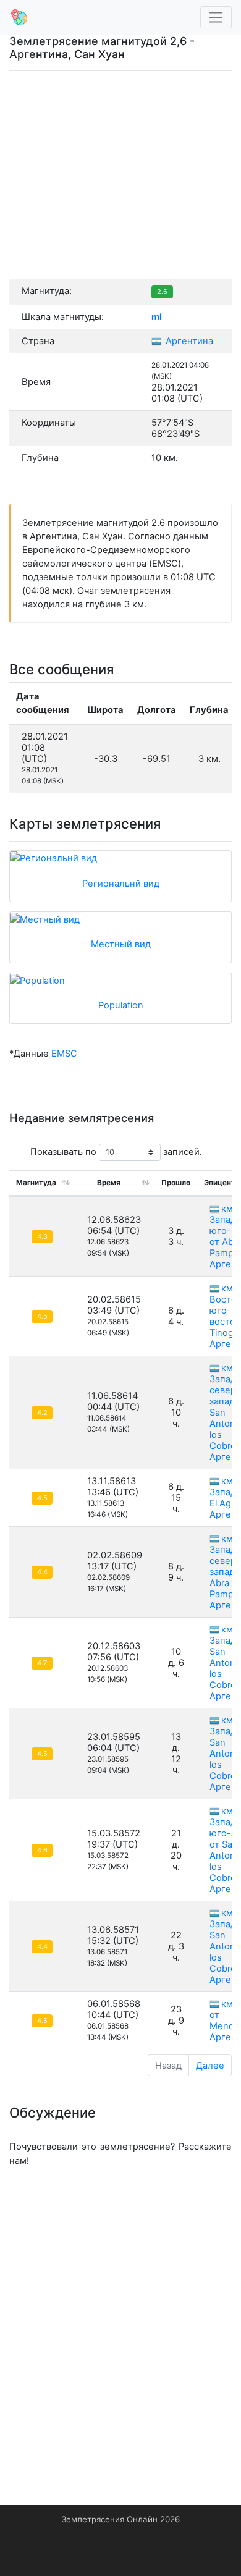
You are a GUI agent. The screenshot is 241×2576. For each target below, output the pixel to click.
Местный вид (121, 944)
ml (157, 317)
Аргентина (188, 341)
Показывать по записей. (116, 1152)
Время (109, 1183)
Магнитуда (36, 1183)
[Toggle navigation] (216, 18)
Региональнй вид (121, 884)
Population (121, 1005)
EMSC (64, 1054)
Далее (210, 2066)
